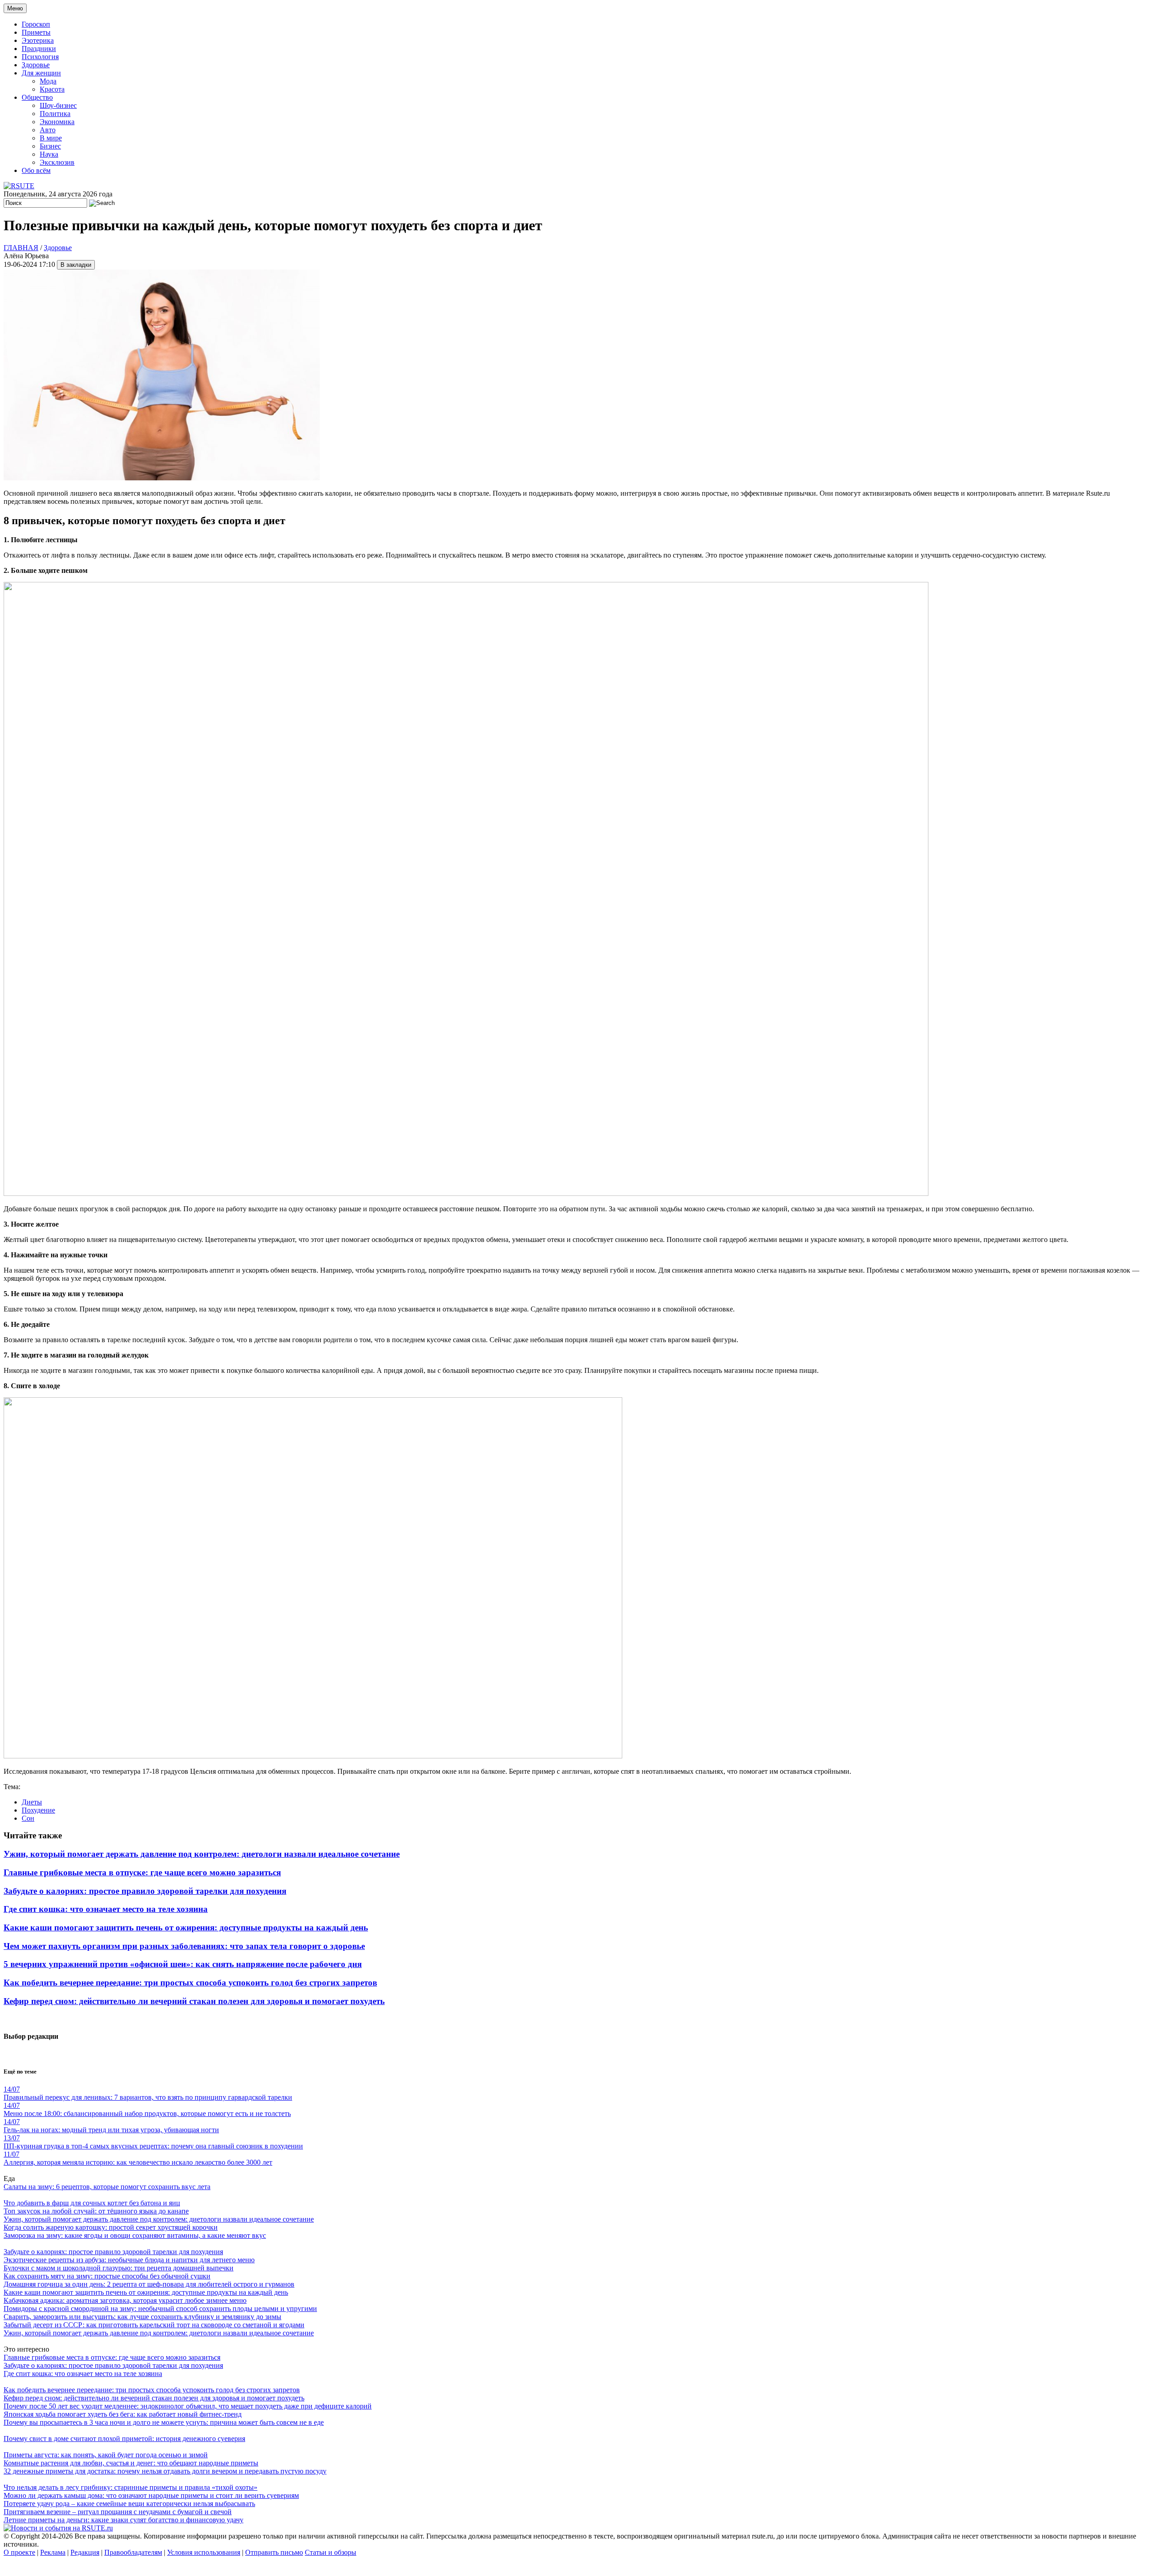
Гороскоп (36, 24)
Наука (49, 154)
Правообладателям (133, 2552)
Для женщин (41, 73)
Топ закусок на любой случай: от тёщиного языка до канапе (96, 2211)
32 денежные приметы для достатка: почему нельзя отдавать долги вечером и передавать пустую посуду (165, 2471)
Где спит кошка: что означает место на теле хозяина (106, 1909)
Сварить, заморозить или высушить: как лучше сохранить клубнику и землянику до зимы (142, 2317)
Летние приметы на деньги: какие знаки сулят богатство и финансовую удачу (124, 2520)
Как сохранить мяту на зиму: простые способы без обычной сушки (107, 2276)
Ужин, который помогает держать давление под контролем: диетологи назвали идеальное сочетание (202, 1854)
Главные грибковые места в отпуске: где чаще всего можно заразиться (142, 1872)
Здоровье (36, 65)
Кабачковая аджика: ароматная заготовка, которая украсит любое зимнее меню (125, 2300)
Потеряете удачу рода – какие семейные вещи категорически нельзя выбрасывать (129, 2504)
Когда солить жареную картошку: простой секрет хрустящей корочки (111, 2227)
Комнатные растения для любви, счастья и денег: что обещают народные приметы (131, 2463)
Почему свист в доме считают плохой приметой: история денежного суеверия (124, 2439)
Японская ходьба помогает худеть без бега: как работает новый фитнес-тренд (123, 2414)
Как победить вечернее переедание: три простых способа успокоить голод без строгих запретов (190, 1983)
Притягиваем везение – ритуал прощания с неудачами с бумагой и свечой (118, 2512)
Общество (37, 97)
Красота (52, 89)
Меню (15, 8)
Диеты (32, 1802)
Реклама (53, 2552)
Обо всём (36, 170)
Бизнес (50, 146)
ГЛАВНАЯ (21, 248)
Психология (40, 57)
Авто (48, 130)
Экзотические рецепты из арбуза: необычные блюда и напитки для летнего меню (129, 2260)
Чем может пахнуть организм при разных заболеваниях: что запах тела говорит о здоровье (184, 1946)
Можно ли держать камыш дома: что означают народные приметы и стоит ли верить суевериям (151, 2495)
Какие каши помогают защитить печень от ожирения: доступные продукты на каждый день (186, 1927)
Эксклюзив (57, 162)
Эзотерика (38, 40)
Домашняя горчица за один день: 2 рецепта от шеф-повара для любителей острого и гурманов (149, 2284)
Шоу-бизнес (58, 105)
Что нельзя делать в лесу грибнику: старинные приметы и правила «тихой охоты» (131, 2487)
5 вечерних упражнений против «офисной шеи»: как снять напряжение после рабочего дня (183, 1964)
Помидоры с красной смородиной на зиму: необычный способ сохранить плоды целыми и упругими (160, 2309)
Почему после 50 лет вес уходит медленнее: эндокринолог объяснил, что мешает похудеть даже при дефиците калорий (188, 2406)
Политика (55, 114)
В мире (51, 138)
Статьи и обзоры (331, 2552)
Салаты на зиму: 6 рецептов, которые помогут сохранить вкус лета (107, 2187)
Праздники (39, 49)
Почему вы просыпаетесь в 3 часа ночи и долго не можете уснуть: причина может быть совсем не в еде (164, 2422)
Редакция (85, 2552)
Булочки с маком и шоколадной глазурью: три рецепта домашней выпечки (119, 2268)
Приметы (36, 32)
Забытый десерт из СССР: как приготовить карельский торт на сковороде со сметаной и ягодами (154, 2325)
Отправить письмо (274, 2552)
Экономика (57, 122)
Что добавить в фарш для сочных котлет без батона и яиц (92, 2203)
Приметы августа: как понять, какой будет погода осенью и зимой (106, 2455)
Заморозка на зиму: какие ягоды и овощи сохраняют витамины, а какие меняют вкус (135, 2235)
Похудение (38, 1810)
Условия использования (204, 2552)
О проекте (19, 2552)
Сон (28, 1818)
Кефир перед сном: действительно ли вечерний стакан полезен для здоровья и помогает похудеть (194, 2001)
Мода (48, 81)
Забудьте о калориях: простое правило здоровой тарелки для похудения (145, 1891)
